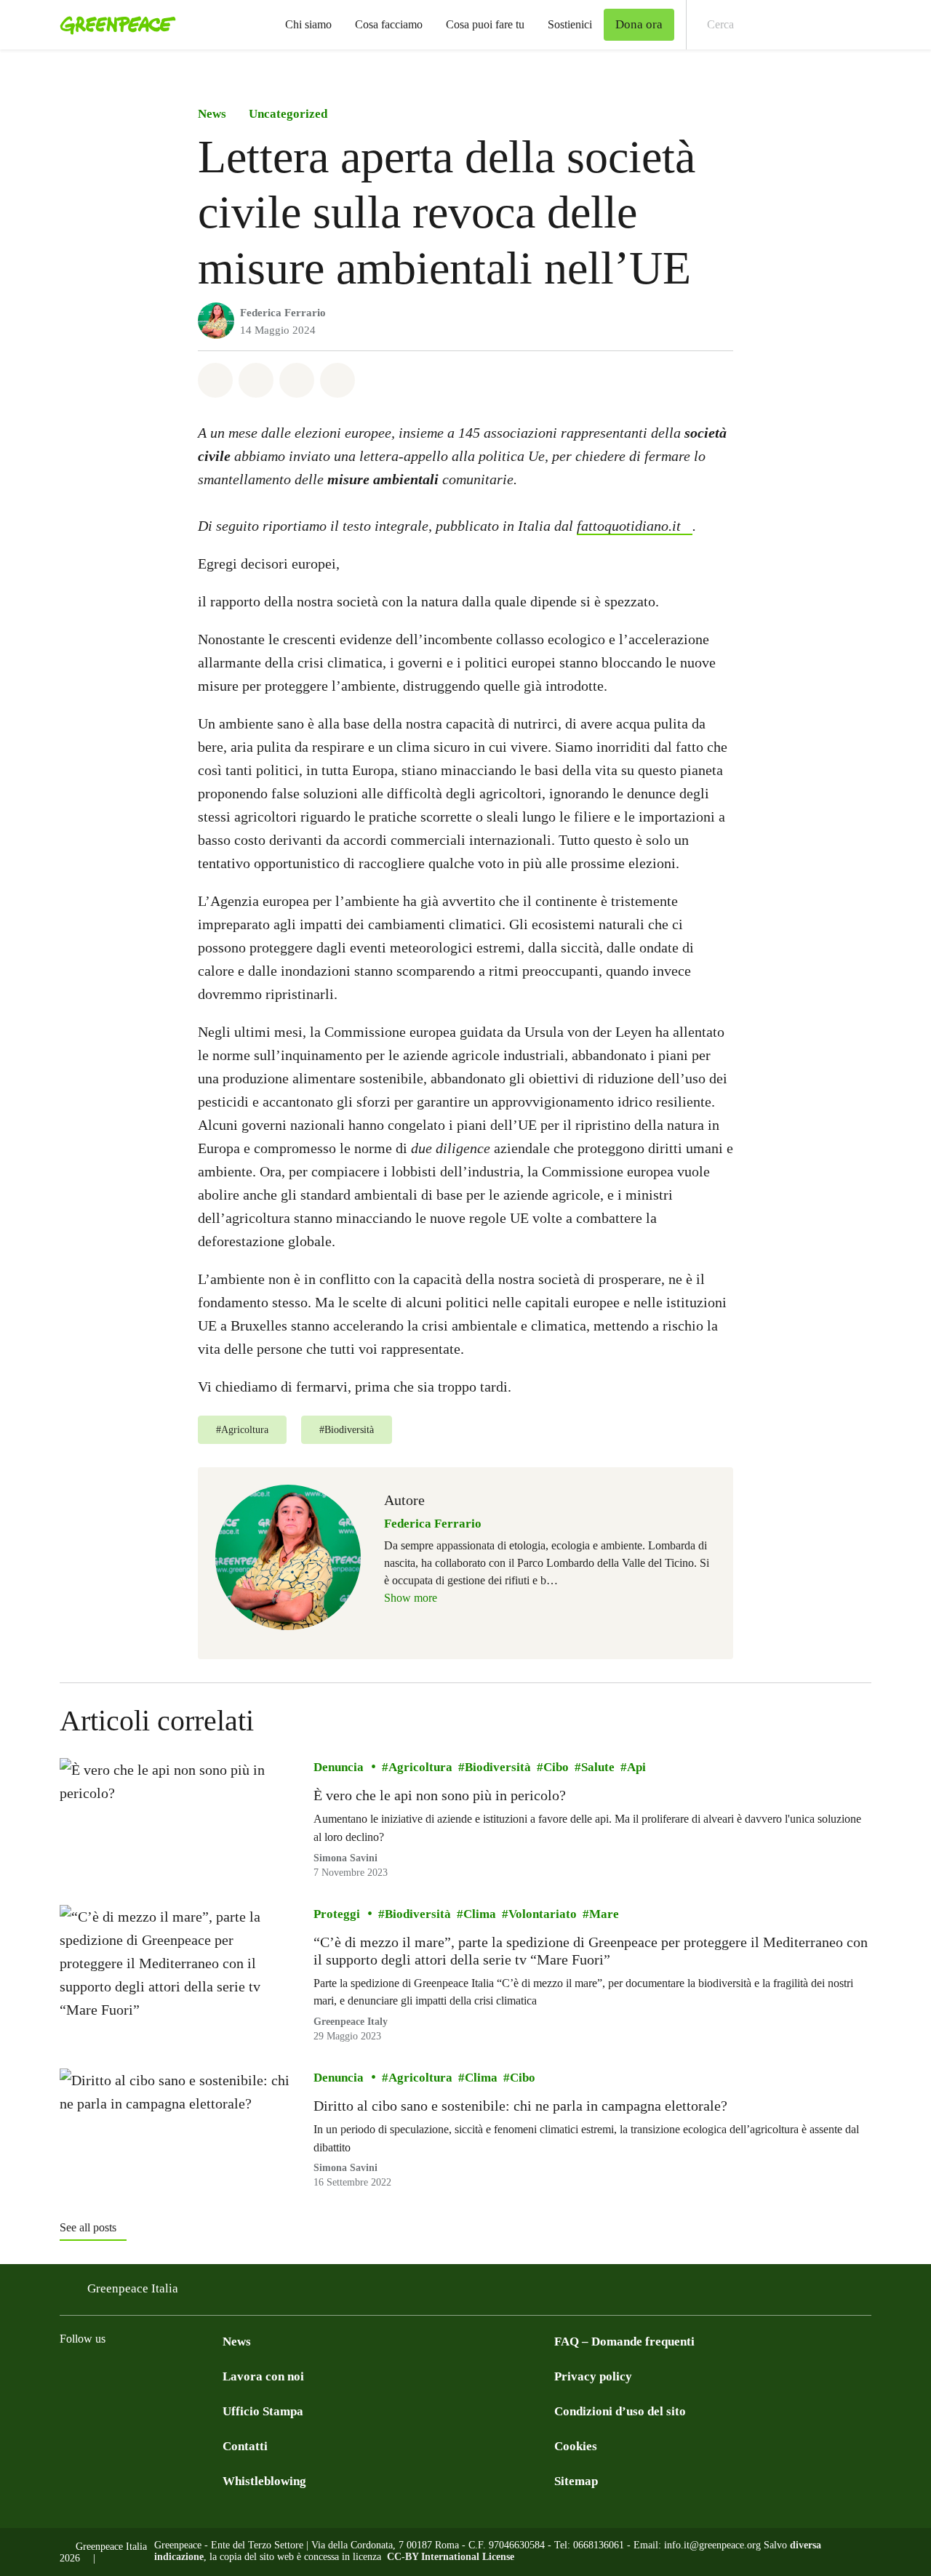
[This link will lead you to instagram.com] (97, 2375)
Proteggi (337, 1913)
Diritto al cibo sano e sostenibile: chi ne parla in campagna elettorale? (520, 2106)
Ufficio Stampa (263, 2411)
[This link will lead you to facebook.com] (68, 2375)
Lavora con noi (263, 2376)
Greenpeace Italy (351, 2022)
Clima (480, 1913)
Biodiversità (498, 1767)
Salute (598, 1767)
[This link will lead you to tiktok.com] (185, 2375)
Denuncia (339, 1767)
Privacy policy (593, 2376)
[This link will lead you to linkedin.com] (156, 2375)
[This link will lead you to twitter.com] (127, 2375)
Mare (604, 1913)
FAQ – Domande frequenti (624, 2342)
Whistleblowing (264, 2481)
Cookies (576, 2446)
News (212, 114)
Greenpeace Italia (133, 2288)
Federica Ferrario (283, 313)
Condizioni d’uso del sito (620, 2411)
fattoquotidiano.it (629, 526)
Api (636, 1767)
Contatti (245, 2446)
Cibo (556, 1767)
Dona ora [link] (639, 24)
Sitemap (576, 2481)
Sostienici (570, 24)
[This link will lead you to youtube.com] (214, 2375)
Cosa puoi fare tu (485, 24)
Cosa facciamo (389, 24)
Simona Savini (345, 1858)
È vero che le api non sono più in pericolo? (440, 1795)
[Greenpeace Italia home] (113, 25)
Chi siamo (308, 24)
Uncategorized (288, 114)
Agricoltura (420, 1767)
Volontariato (543, 1913)
